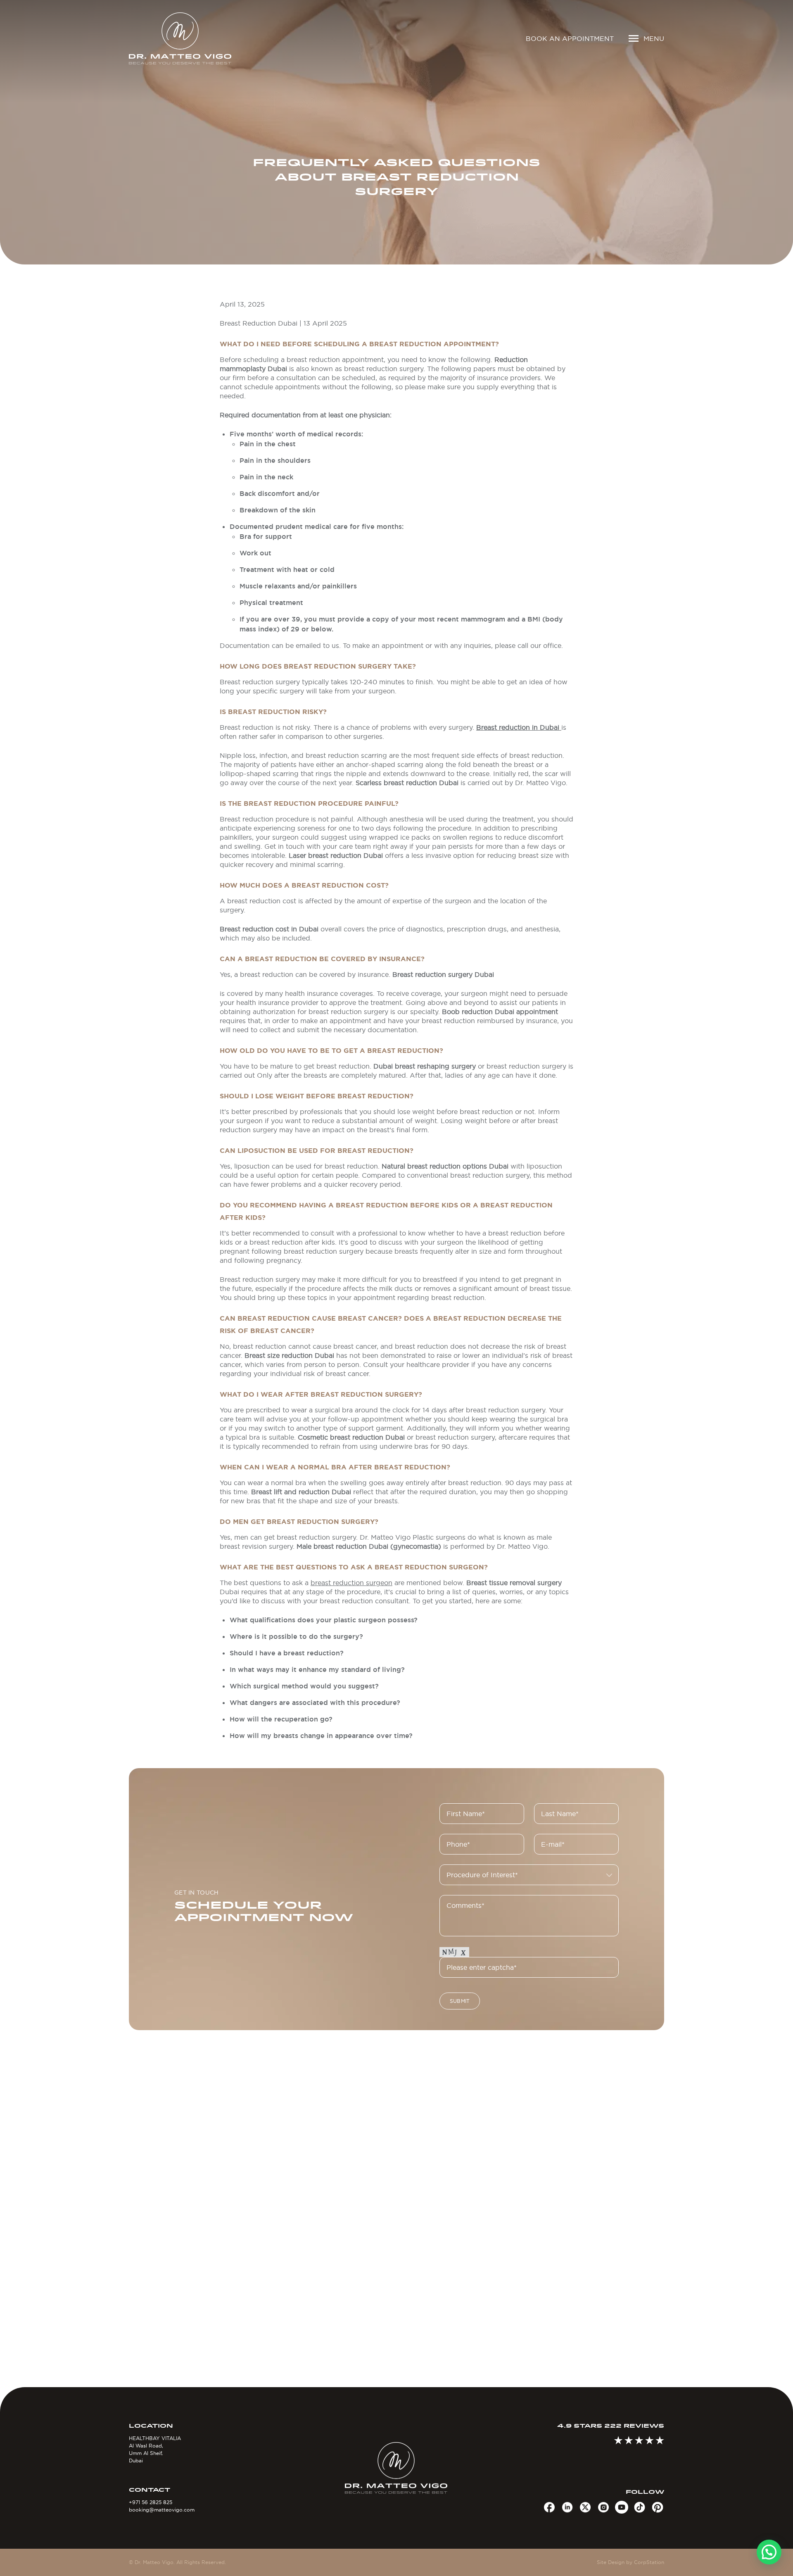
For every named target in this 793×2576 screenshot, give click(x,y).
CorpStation (649, 2562)
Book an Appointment (570, 38)
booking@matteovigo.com (162, 2510)
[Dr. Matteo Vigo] (192, 38)
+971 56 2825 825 (151, 2502)
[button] (769, 2552)
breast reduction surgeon (351, 1583)
